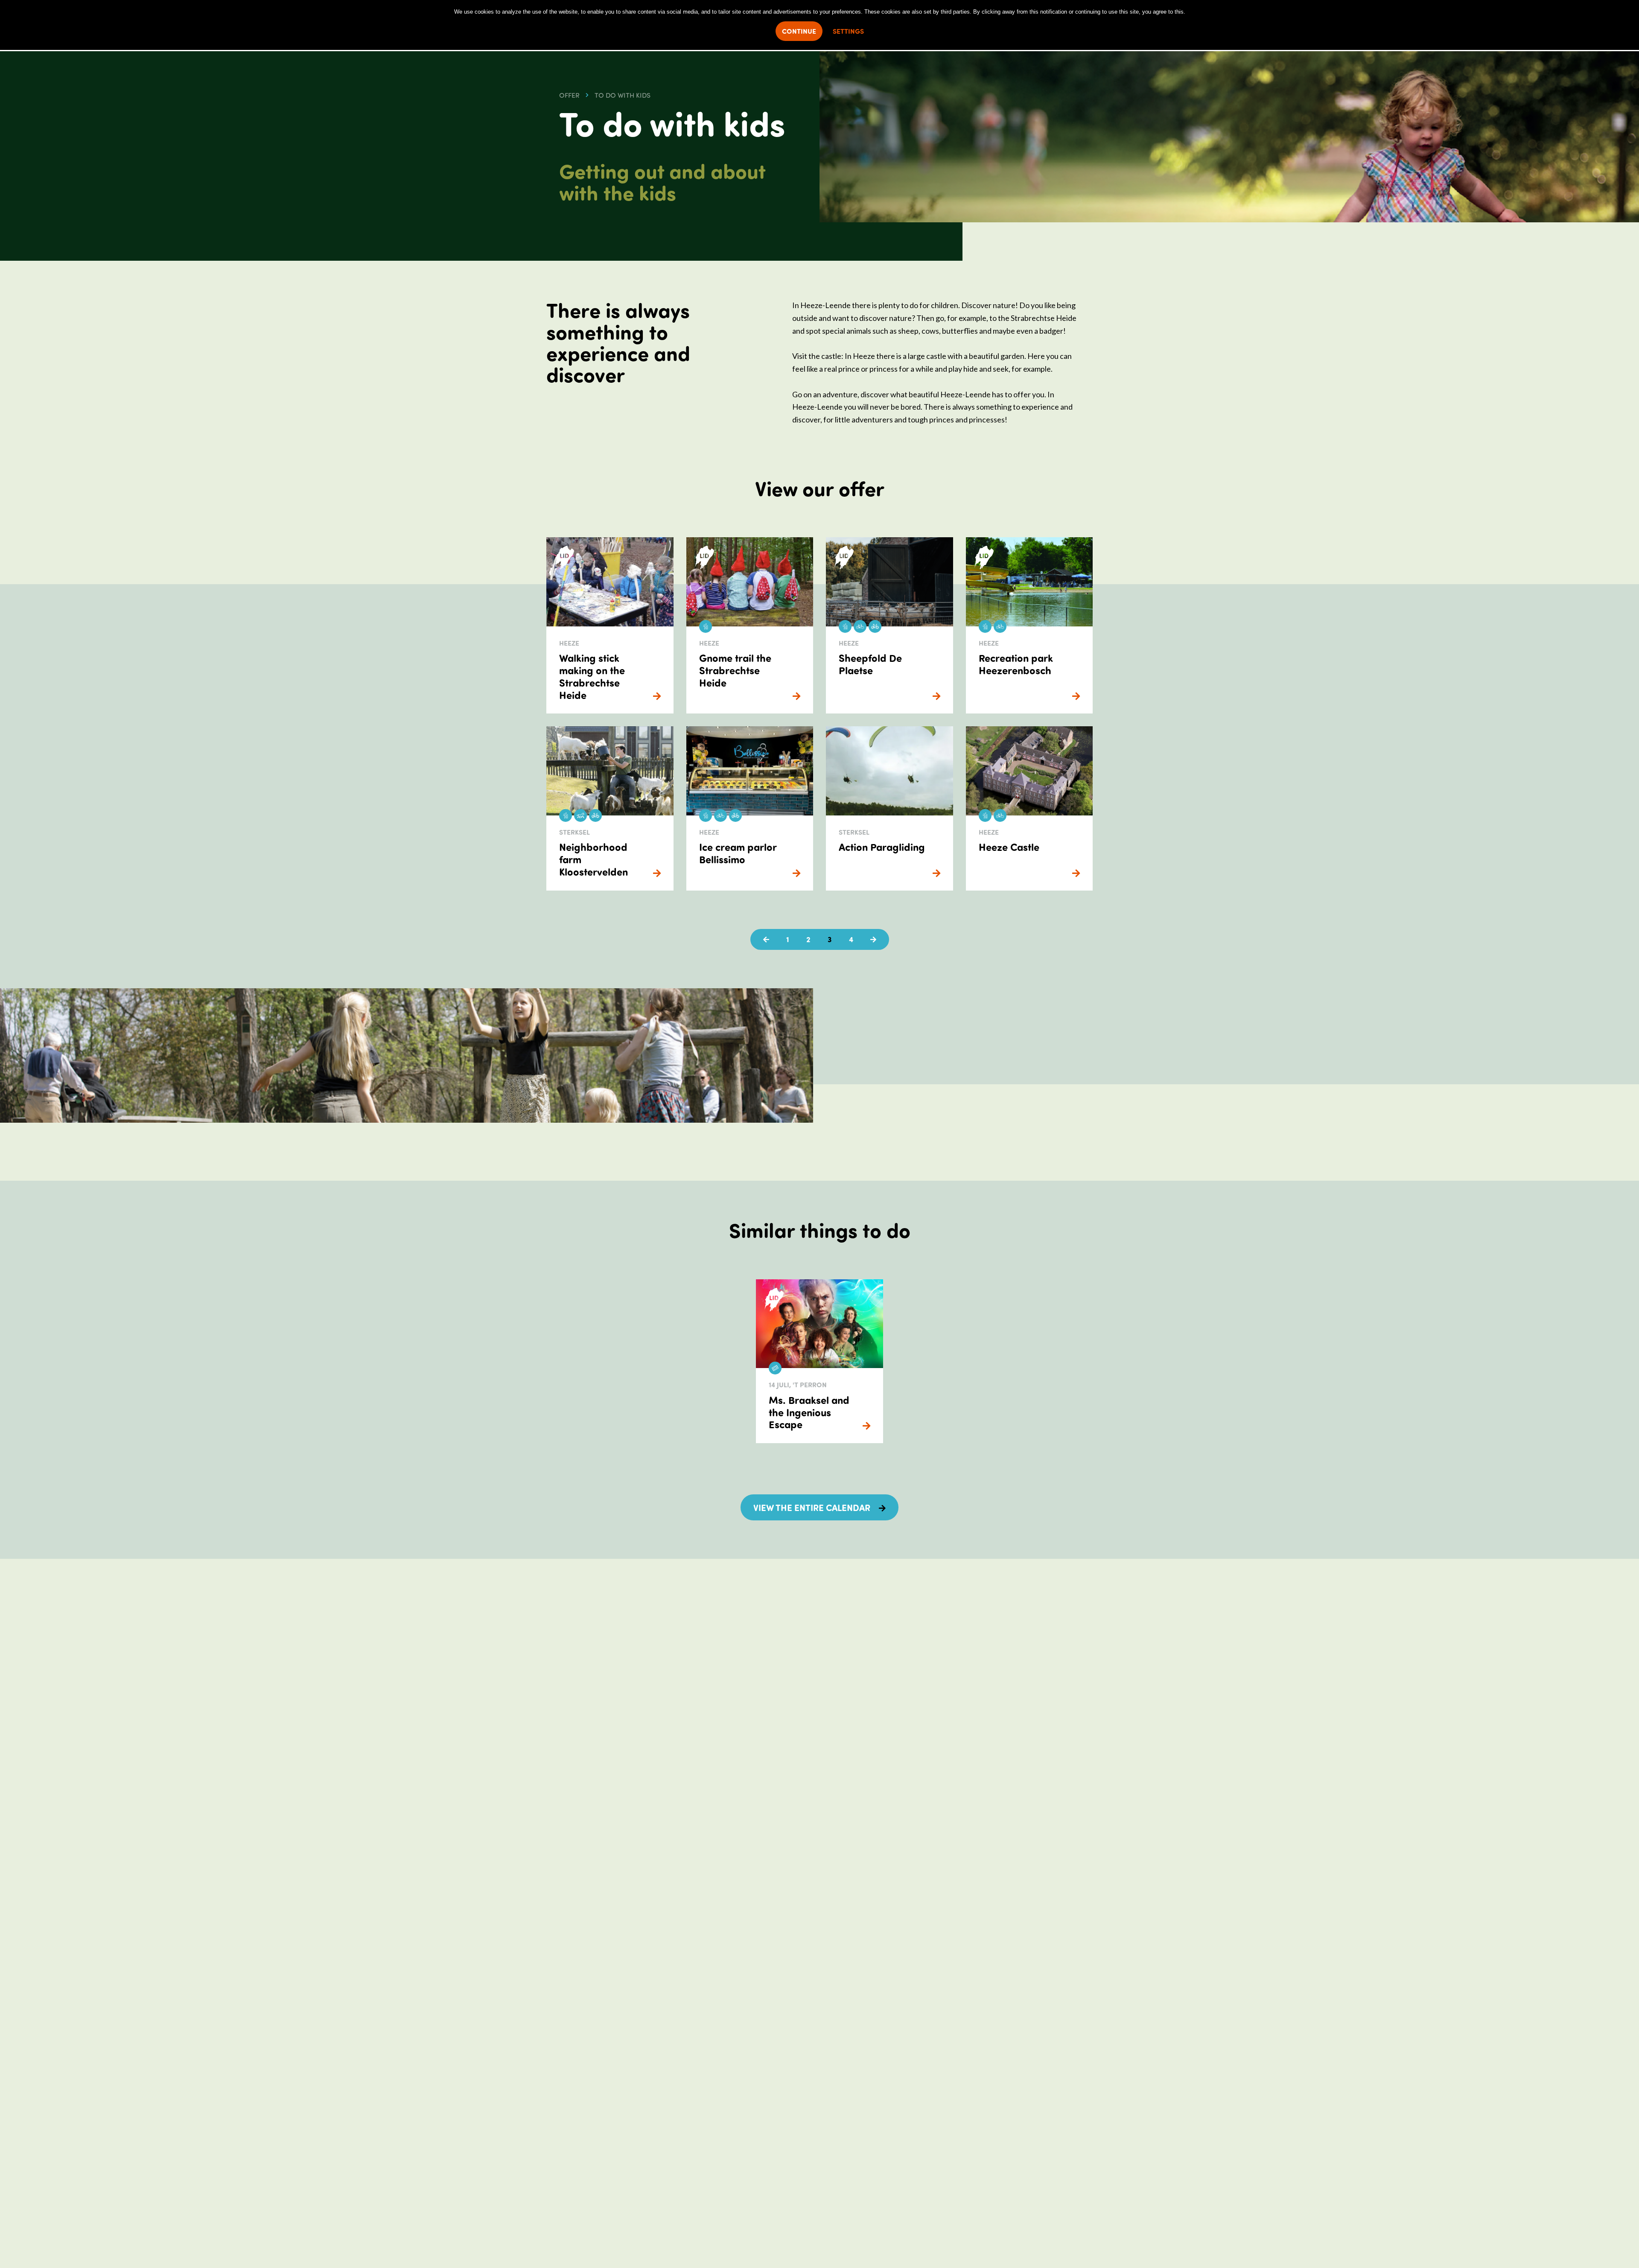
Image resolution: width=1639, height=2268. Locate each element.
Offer (569, 95)
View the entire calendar (812, 1507)
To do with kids (623, 95)
